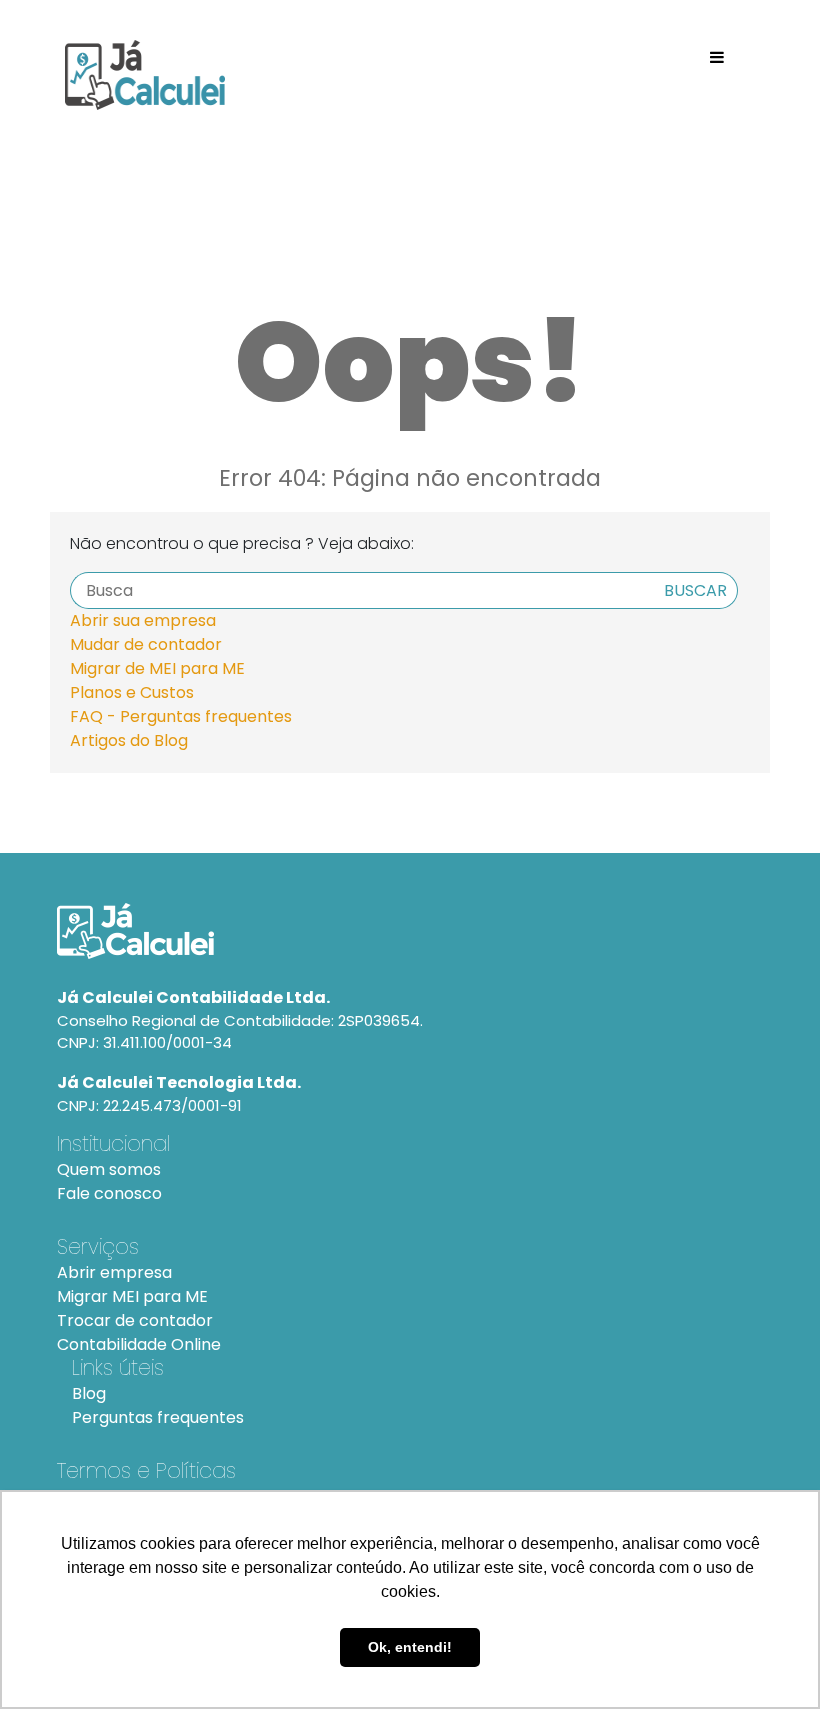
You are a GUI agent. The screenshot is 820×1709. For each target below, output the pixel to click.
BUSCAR (695, 590)
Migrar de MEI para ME (157, 668)
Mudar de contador (146, 644)
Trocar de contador (135, 1320)
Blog (89, 1393)
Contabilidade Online (139, 1344)
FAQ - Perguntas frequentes (181, 716)
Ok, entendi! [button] (410, 1647)
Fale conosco (109, 1193)
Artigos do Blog (129, 740)
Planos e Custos (132, 692)
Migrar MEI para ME (132, 1296)
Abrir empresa (114, 1272)
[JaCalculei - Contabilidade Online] (409, 931)
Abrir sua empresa (143, 620)
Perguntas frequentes (158, 1417)
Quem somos (109, 1169)
